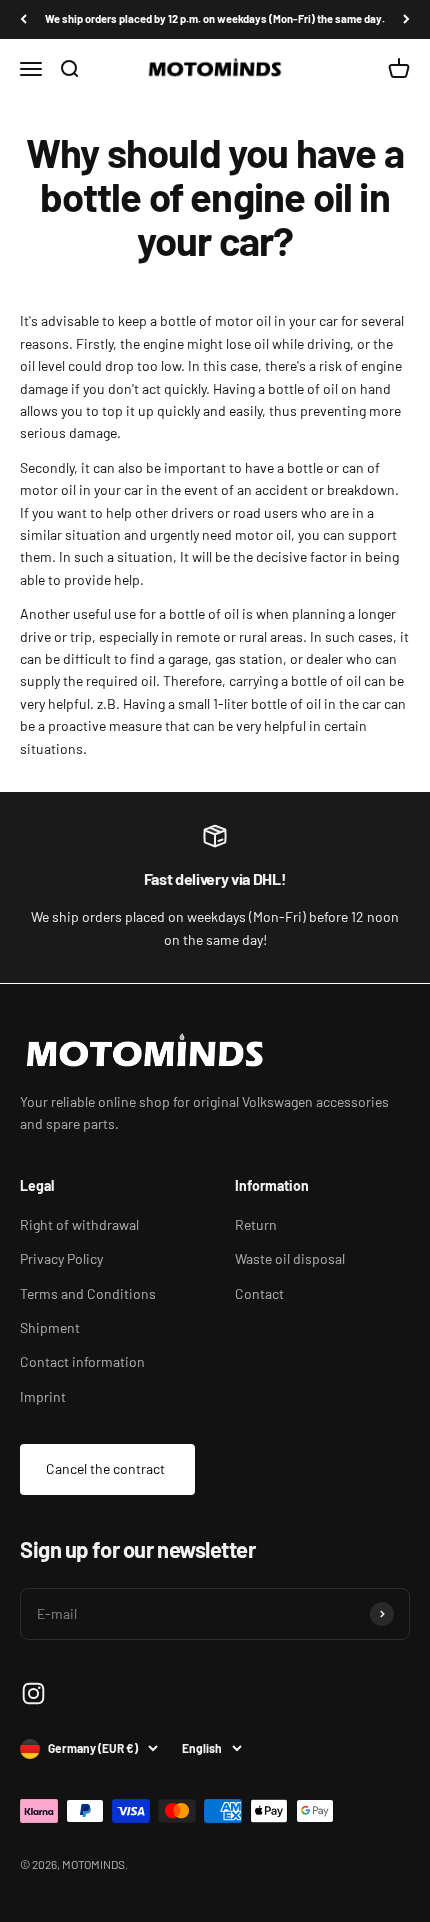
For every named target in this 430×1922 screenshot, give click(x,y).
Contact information (82, 1361)
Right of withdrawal (79, 1224)
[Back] (23, 19)
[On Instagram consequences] (33, 1693)
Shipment (50, 1327)
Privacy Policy (61, 1258)
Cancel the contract (105, 1468)
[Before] (406, 19)
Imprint (43, 1396)
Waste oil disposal (290, 1258)
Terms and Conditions (88, 1293)
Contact (259, 1293)
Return (256, 1224)
